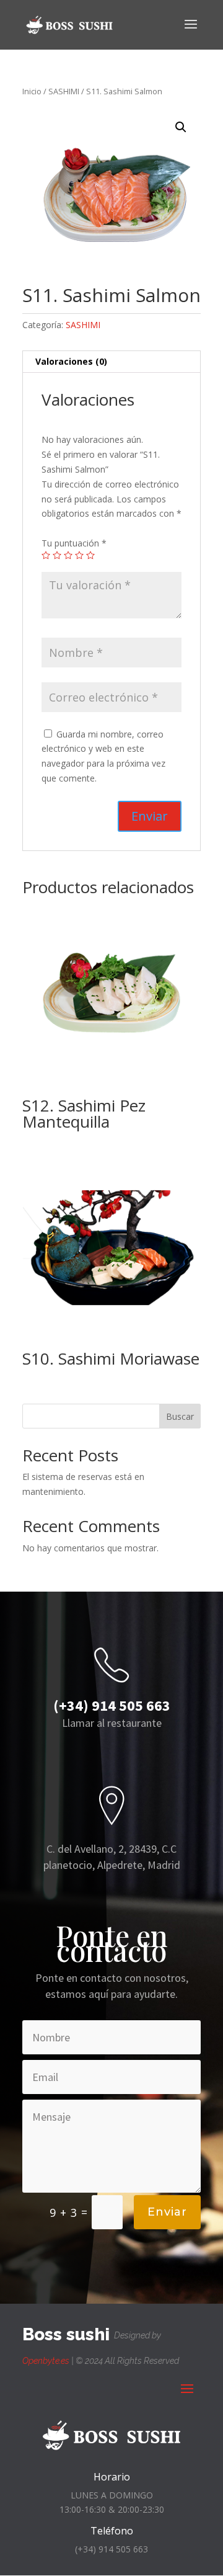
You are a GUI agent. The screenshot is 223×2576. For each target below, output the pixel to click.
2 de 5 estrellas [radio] (57, 555)
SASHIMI (64, 91)
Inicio (32, 91)
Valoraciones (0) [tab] (71, 361)
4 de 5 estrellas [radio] (79, 555)
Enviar (167, 2212)
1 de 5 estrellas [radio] (46, 555)
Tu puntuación (74, 543)
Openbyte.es (46, 2361)
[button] (181, 127)
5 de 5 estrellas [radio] (90, 555)
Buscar (180, 1416)
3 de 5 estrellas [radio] (68, 555)
